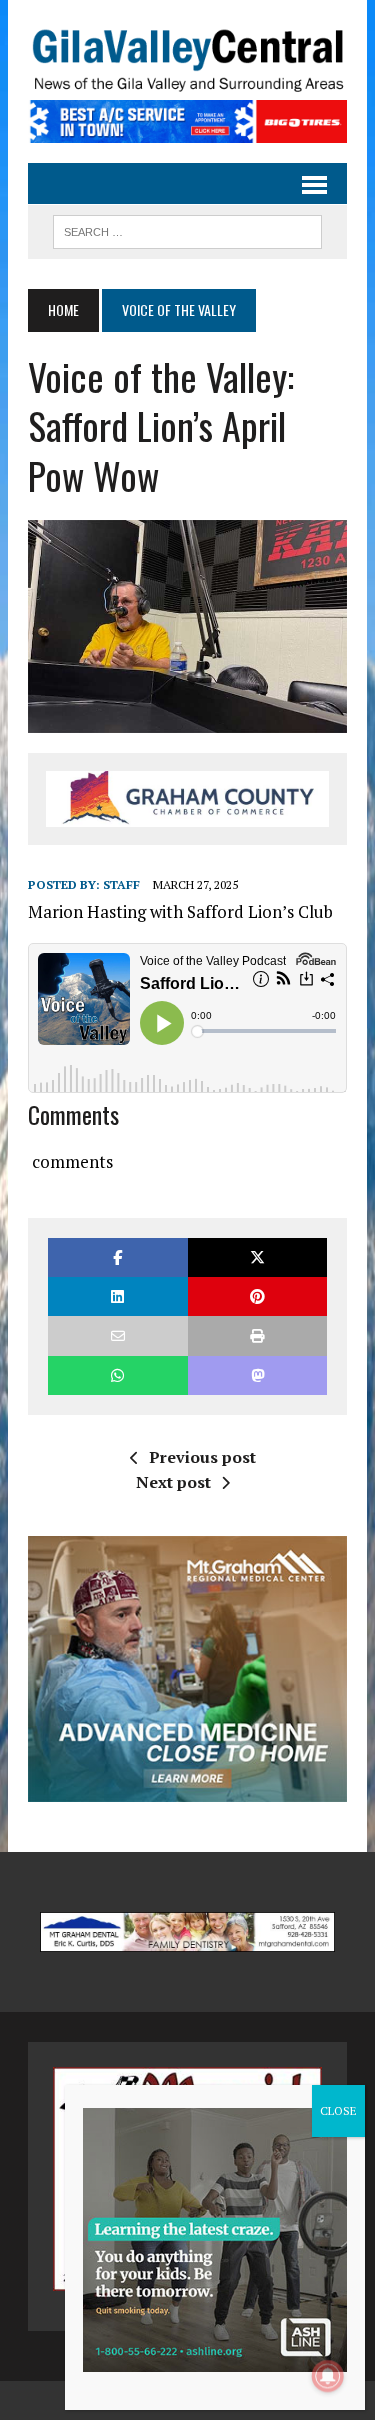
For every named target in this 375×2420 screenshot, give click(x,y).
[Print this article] (257, 1335)
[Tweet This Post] (257, 1257)
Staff (121, 884)
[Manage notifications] (328, 2376)
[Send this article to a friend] (117, 1335)
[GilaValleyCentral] (187, 60)
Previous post (202, 1457)
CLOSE (338, 2110)
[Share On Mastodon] (257, 1375)
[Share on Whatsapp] (117, 1375)
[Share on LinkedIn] (117, 1296)
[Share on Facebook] (117, 1257)
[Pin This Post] (257, 1296)
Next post (173, 1482)
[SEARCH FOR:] (187, 229)
